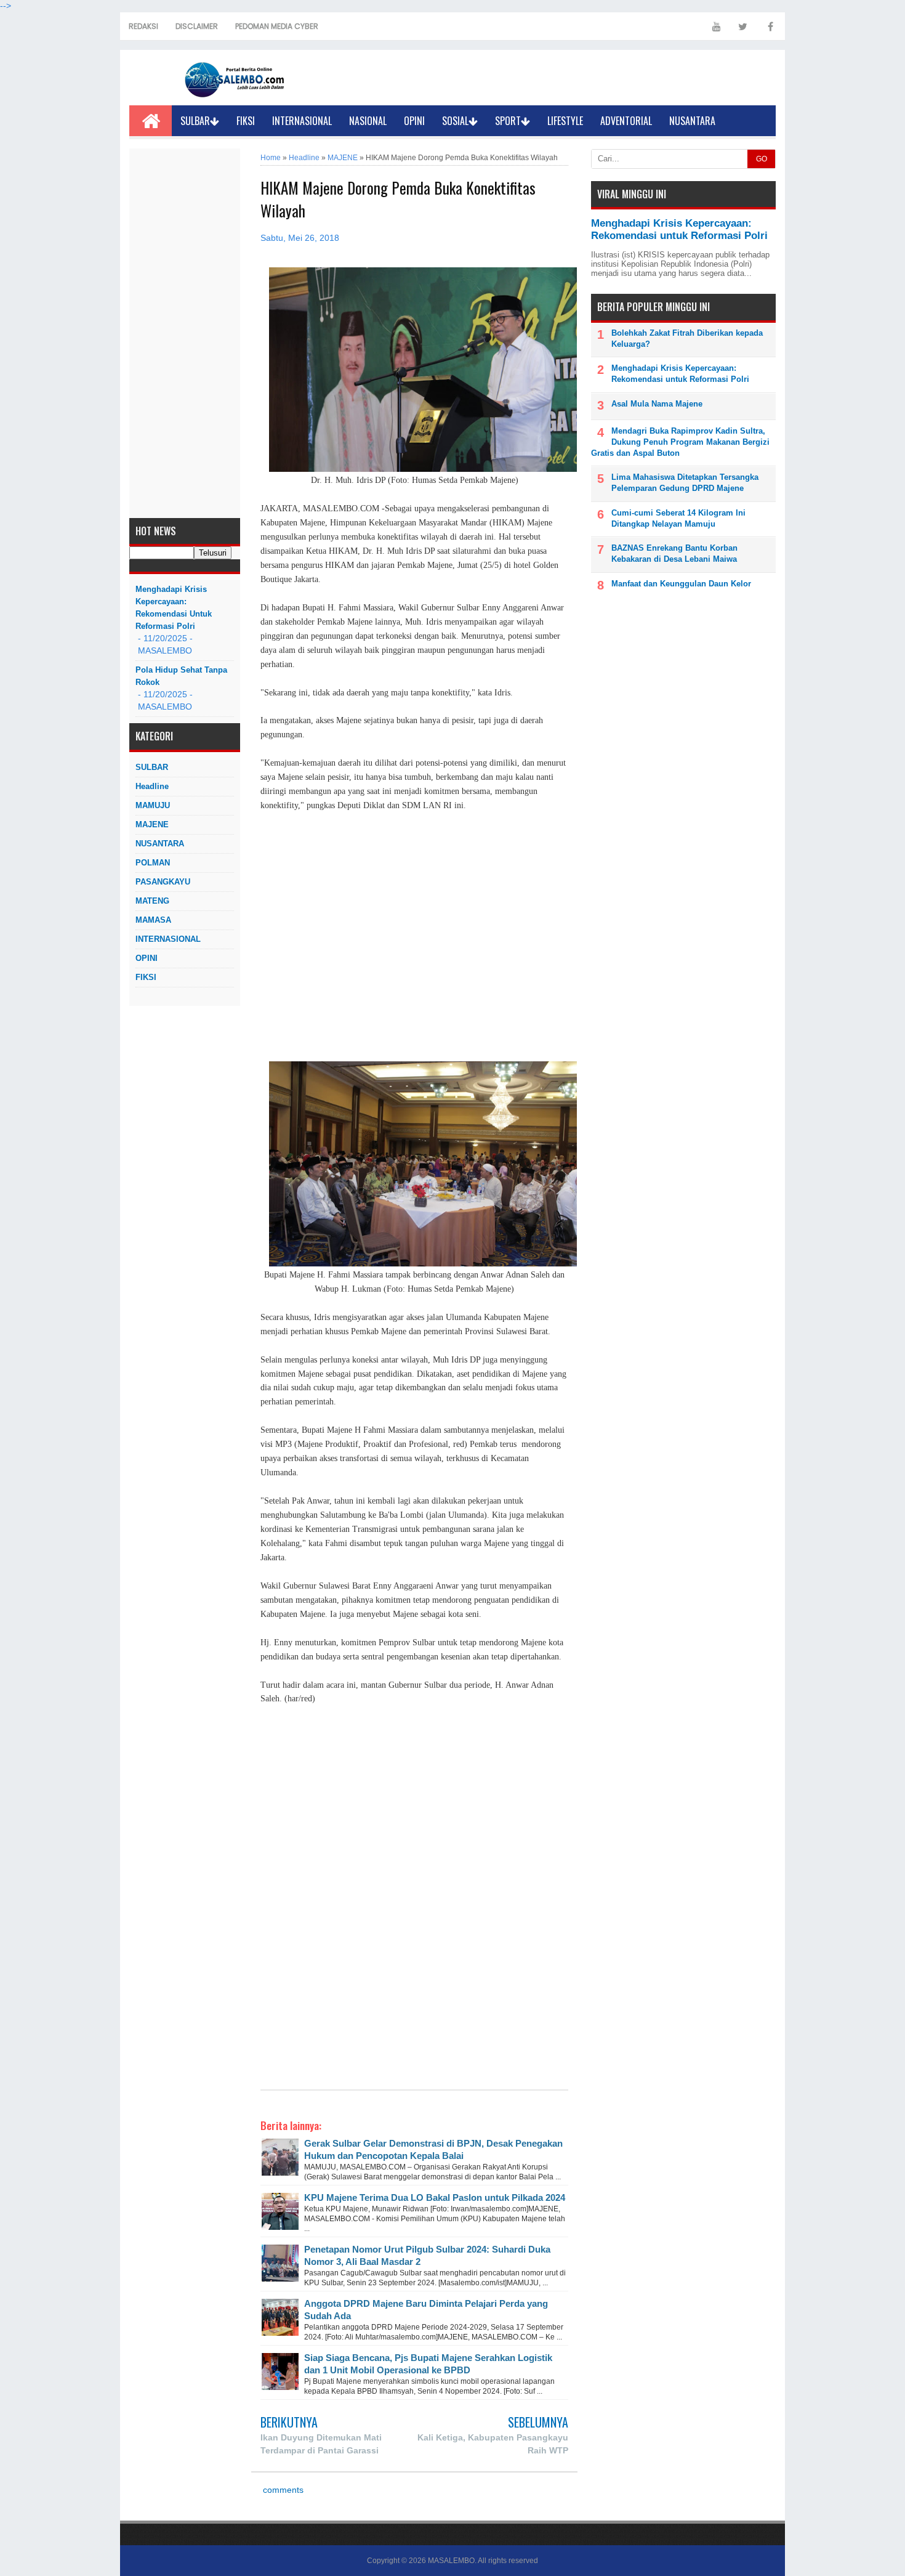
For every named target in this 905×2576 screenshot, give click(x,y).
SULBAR (195, 121)
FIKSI (246, 121)
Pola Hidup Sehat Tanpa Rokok (181, 676)
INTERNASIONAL (302, 121)
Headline (152, 786)
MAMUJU (153, 805)
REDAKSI (143, 26)
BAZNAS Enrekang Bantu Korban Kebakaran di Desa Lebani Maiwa (674, 553)
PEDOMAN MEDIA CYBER (277, 26)
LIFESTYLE (565, 121)
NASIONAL (368, 121)
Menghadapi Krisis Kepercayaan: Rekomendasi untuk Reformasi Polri (174, 608)
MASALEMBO (451, 2561)
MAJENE (152, 824)
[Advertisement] (185, 333)
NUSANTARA (692, 121)
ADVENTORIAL (626, 121)
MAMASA (153, 920)
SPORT (508, 121)
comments (282, 2490)
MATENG (152, 901)
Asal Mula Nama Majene (657, 404)
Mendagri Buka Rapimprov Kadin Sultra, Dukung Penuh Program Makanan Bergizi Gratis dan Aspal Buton (680, 442)
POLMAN (153, 863)
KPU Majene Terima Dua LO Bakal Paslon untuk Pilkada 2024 (435, 2197)
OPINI (414, 121)
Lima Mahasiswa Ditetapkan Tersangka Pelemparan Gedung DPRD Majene (685, 483)
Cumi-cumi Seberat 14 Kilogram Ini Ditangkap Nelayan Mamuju (678, 518)
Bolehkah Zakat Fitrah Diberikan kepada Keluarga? (687, 338)
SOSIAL (455, 121)
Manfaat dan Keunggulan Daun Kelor (681, 584)
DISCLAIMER (197, 26)
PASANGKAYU (163, 882)
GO (762, 159)
